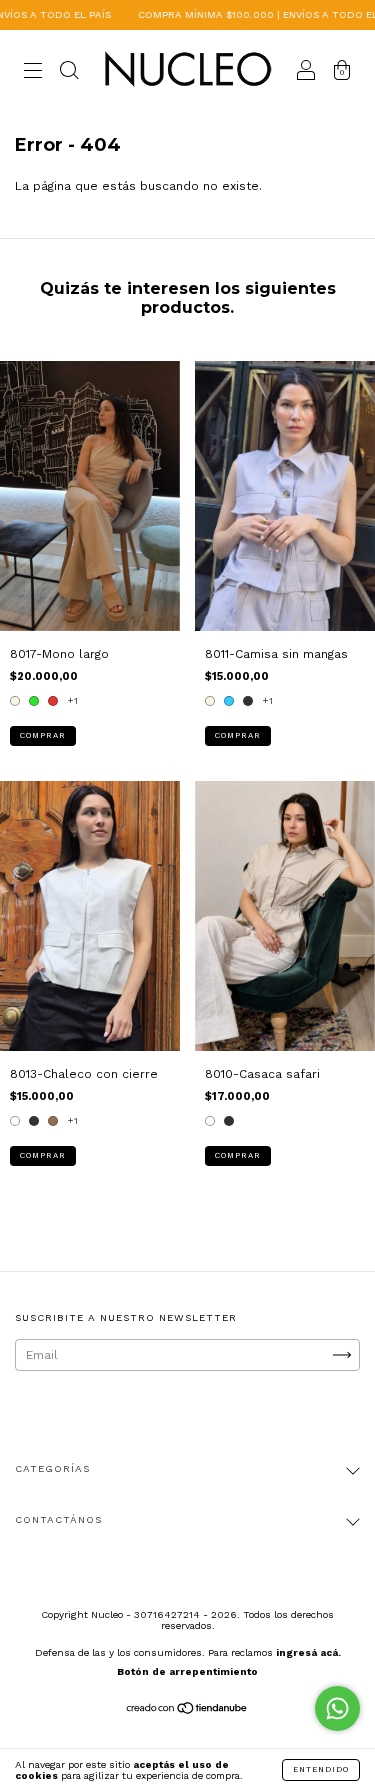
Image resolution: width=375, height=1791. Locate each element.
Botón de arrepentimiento (187, 1671)
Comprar (43, 735)
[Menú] (33, 73)
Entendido (321, 1769)
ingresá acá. (308, 1652)
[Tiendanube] (187, 1711)
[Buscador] (69, 73)
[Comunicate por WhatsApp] (337, 1708)
